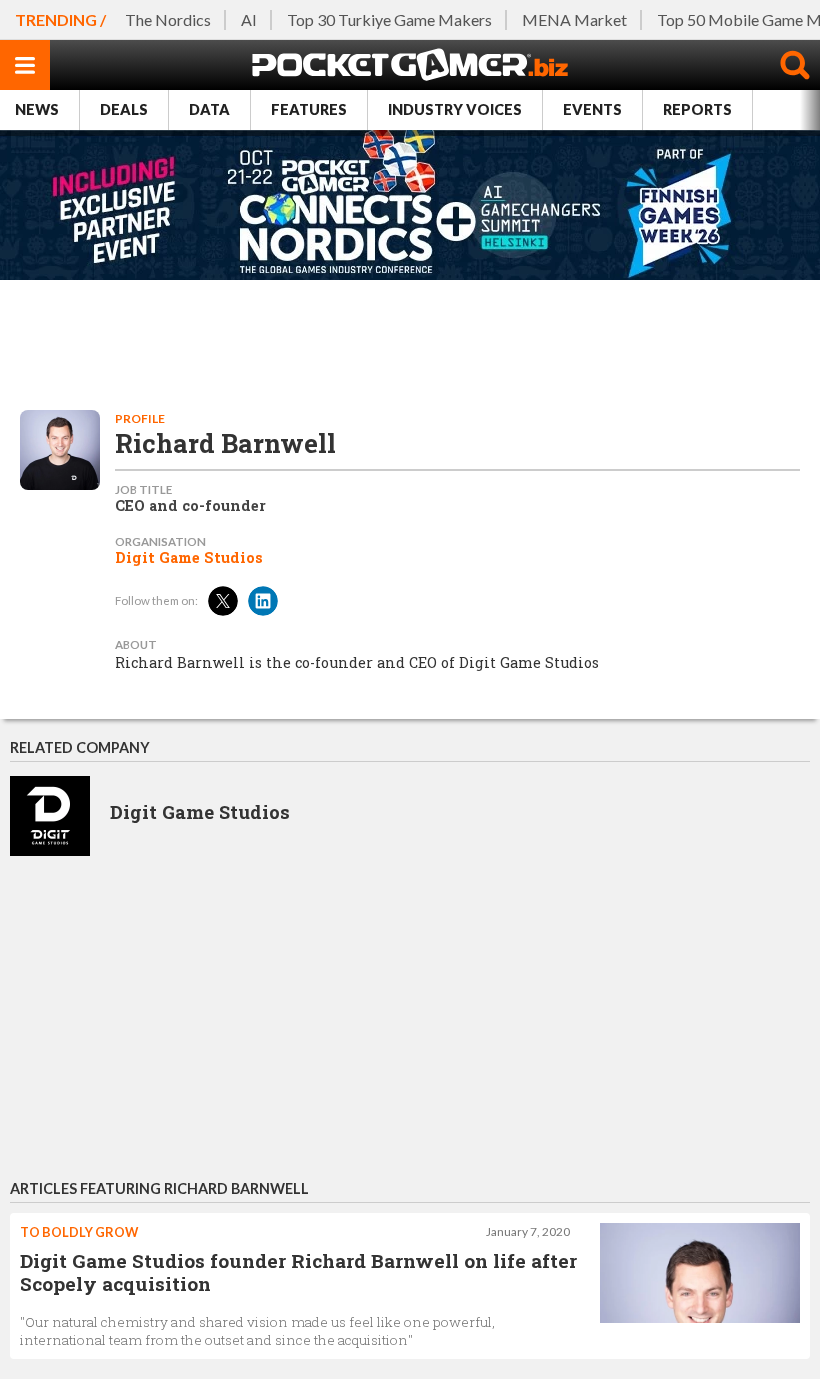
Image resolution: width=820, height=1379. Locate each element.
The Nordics (168, 19)
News (37, 109)
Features (309, 109)
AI (249, 19)
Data (209, 109)
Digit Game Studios (189, 558)
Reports (697, 109)
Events (592, 109)
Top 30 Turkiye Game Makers (389, 19)
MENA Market (574, 19)
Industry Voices (455, 109)
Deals (124, 109)
